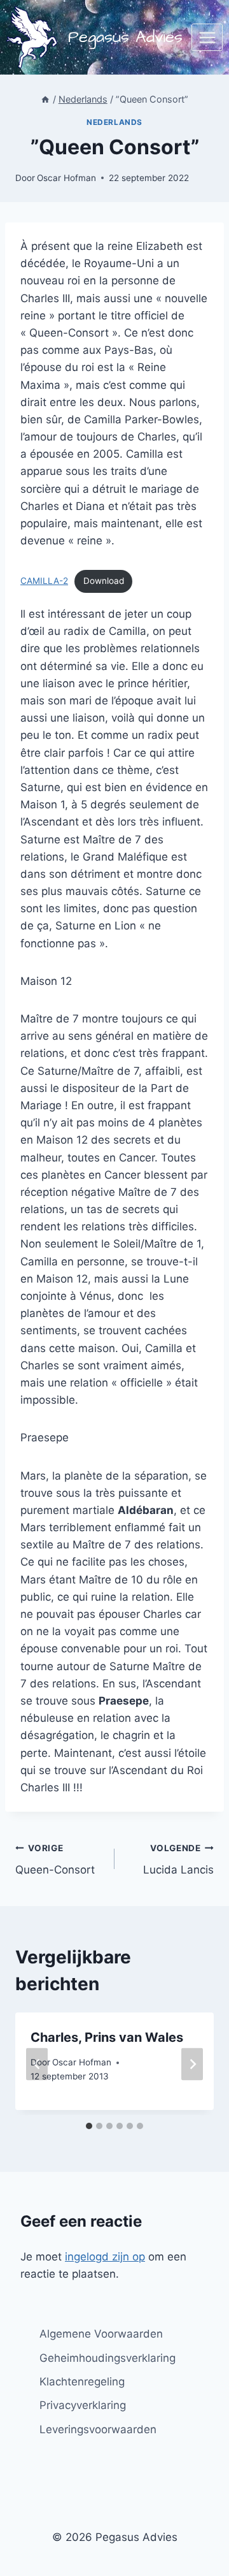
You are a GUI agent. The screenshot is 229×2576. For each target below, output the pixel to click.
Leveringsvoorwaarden (98, 2429)
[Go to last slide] (37, 2064)
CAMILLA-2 (44, 581)
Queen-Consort (55, 1860)
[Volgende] (192, 2064)
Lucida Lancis (178, 1860)
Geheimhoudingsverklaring (108, 2358)
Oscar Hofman (66, 178)
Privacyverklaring (83, 2405)
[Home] (45, 99)
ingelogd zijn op (105, 2257)
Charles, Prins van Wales (107, 2037)
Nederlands (114, 122)
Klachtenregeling (82, 2382)
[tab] (89, 2126)
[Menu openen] (207, 37)
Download (104, 581)
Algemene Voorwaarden (101, 2334)
